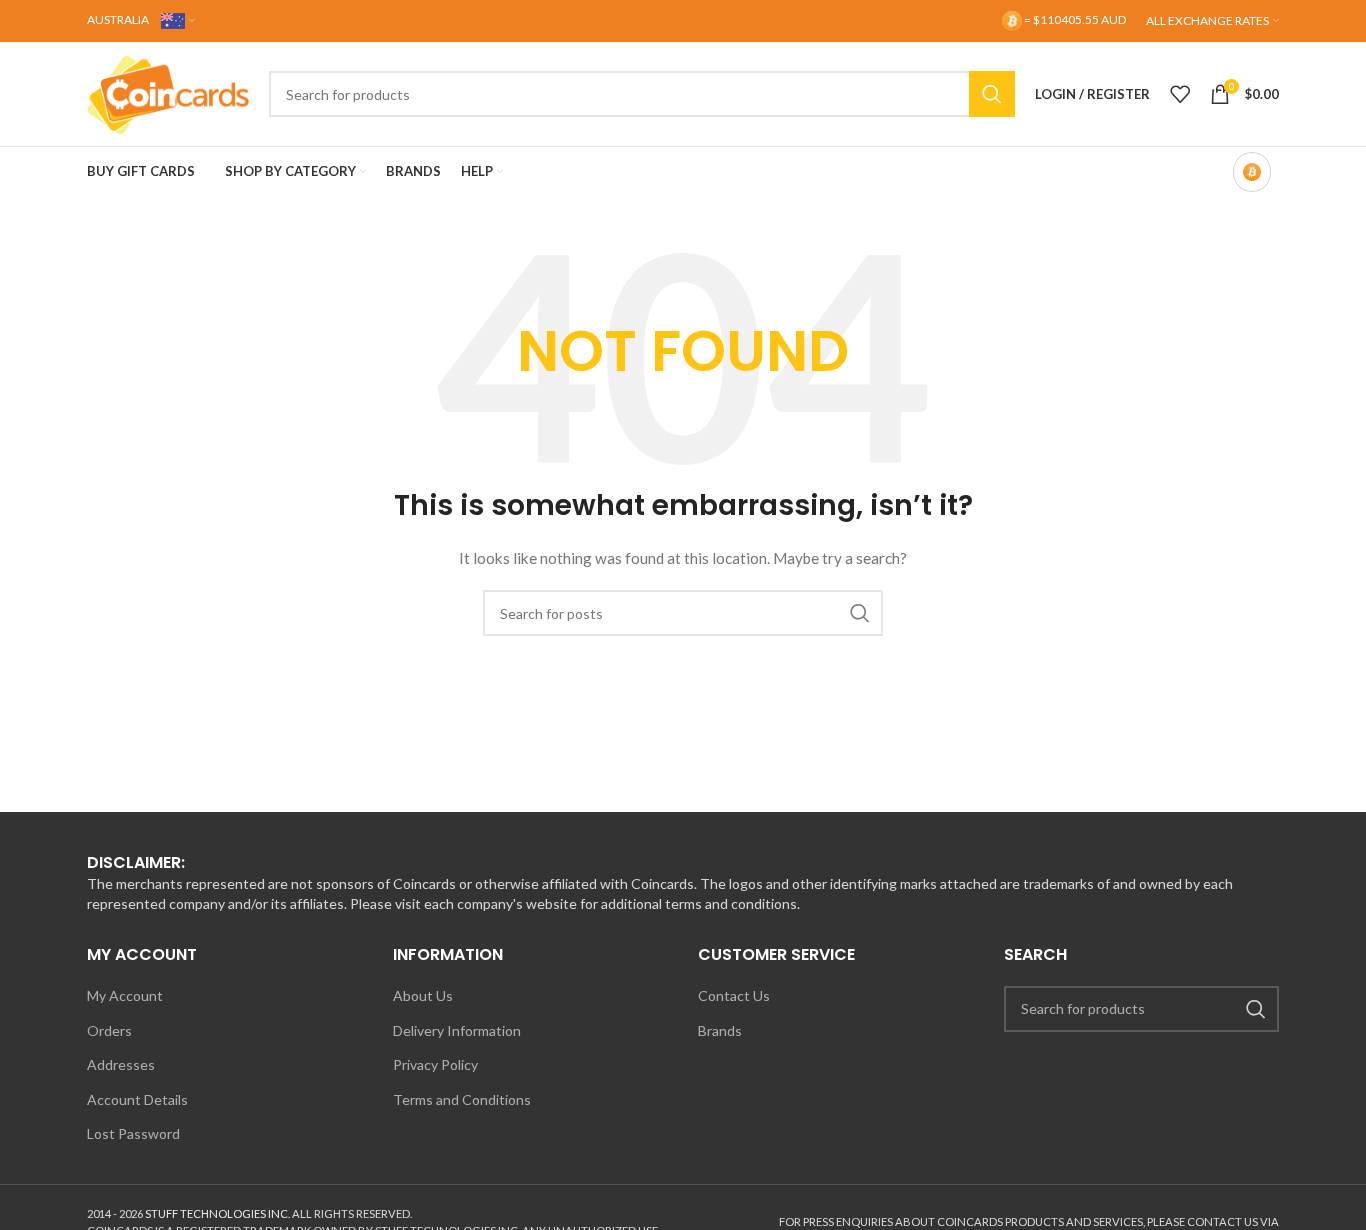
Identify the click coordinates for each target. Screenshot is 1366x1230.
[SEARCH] (992, 94)
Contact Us (734, 995)
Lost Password (133, 1133)
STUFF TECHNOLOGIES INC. (217, 1213)
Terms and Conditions (462, 1099)
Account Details (137, 1099)
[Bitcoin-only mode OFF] (1252, 172)
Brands (720, 1030)
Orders (109, 1030)
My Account (125, 995)
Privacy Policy (435, 1064)
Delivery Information (457, 1030)
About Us (423, 995)
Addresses (121, 1064)
